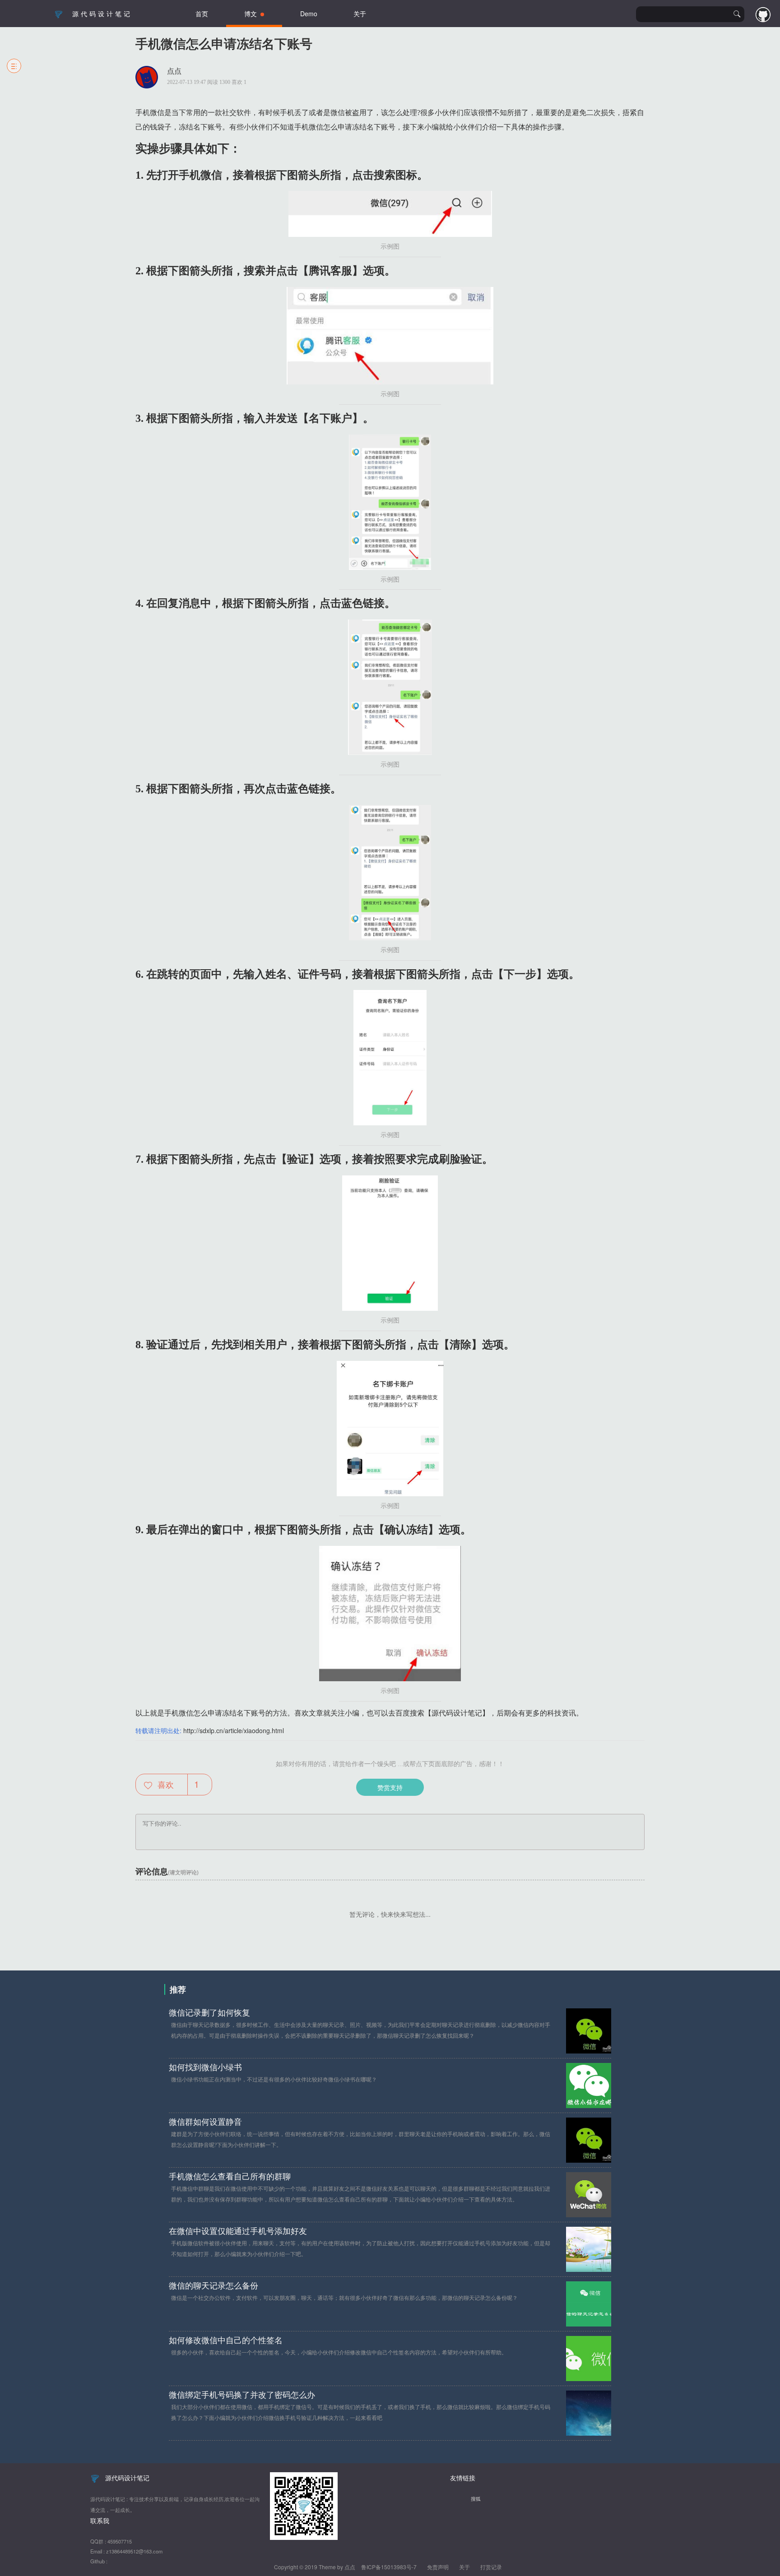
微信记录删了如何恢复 (209, 2013)
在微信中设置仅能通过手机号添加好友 (238, 2231)
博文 (252, 14)
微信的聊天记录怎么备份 (214, 2286)
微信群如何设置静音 (205, 2122)
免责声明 (438, 2567)
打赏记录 (491, 2567)
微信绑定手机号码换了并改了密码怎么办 (242, 2395)
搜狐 (476, 2498)
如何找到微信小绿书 (205, 2067)
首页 (202, 14)
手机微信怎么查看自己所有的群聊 (230, 2177)
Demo (309, 14)
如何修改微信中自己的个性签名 (226, 2340)
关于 (360, 14)
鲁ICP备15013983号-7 (389, 2567)
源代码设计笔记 (102, 14)
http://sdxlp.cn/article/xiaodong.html (234, 1730)
